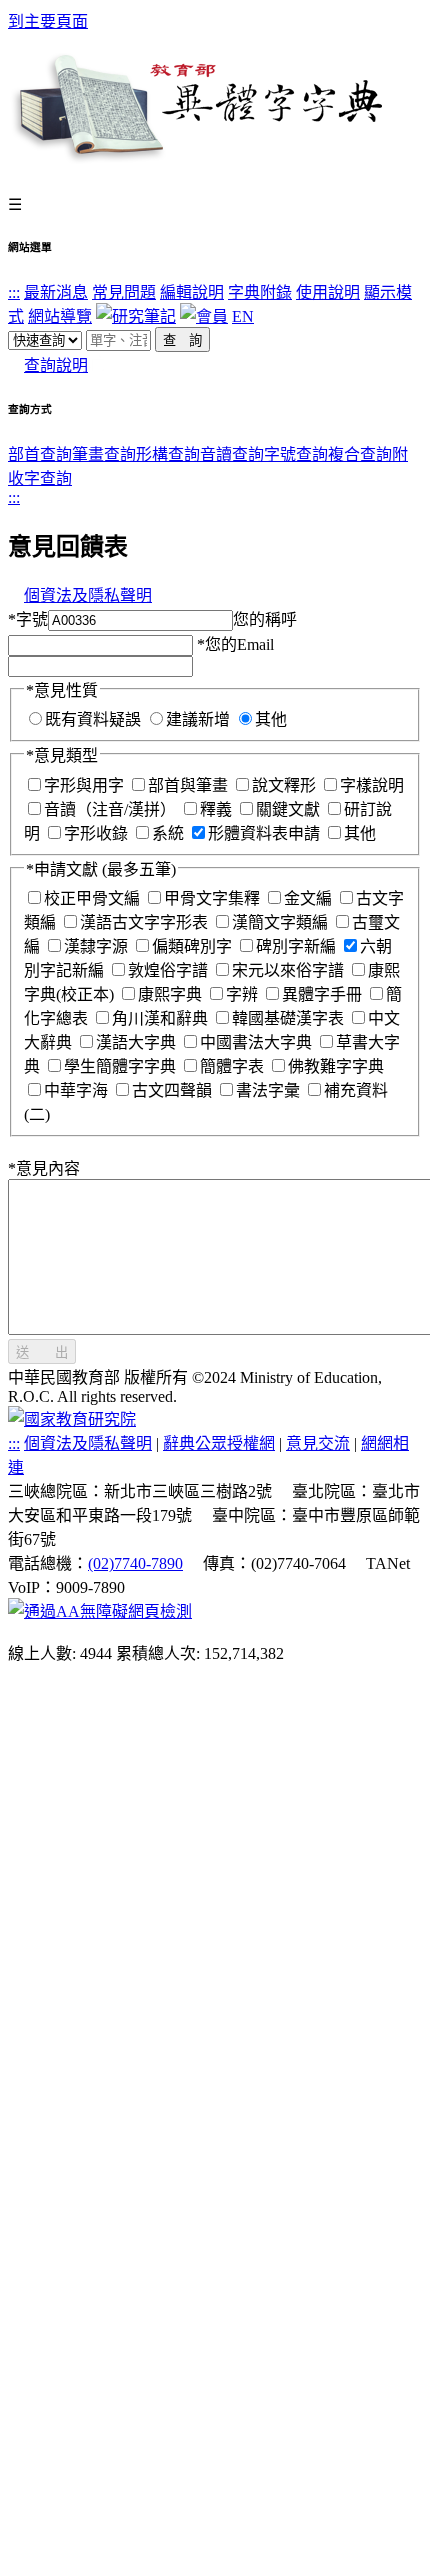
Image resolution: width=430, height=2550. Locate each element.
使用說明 (328, 292)
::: (14, 292)
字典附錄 (260, 292)
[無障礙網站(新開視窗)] (100, 1611)
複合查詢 (360, 454)
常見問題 (124, 292)
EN (243, 316)
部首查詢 (40, 454)
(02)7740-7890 (135, 1563)
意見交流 (318, 1443)
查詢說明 (56, 365)
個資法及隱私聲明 (88, 595)
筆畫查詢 (104, 454)
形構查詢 (168, 454)
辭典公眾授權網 (219, 1443)
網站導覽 (60, 316)
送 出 (42, 1352)
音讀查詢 (232, 454)
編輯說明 (192, 292)
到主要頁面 (48, 21)
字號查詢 (296, 454)
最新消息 (56, 292)
